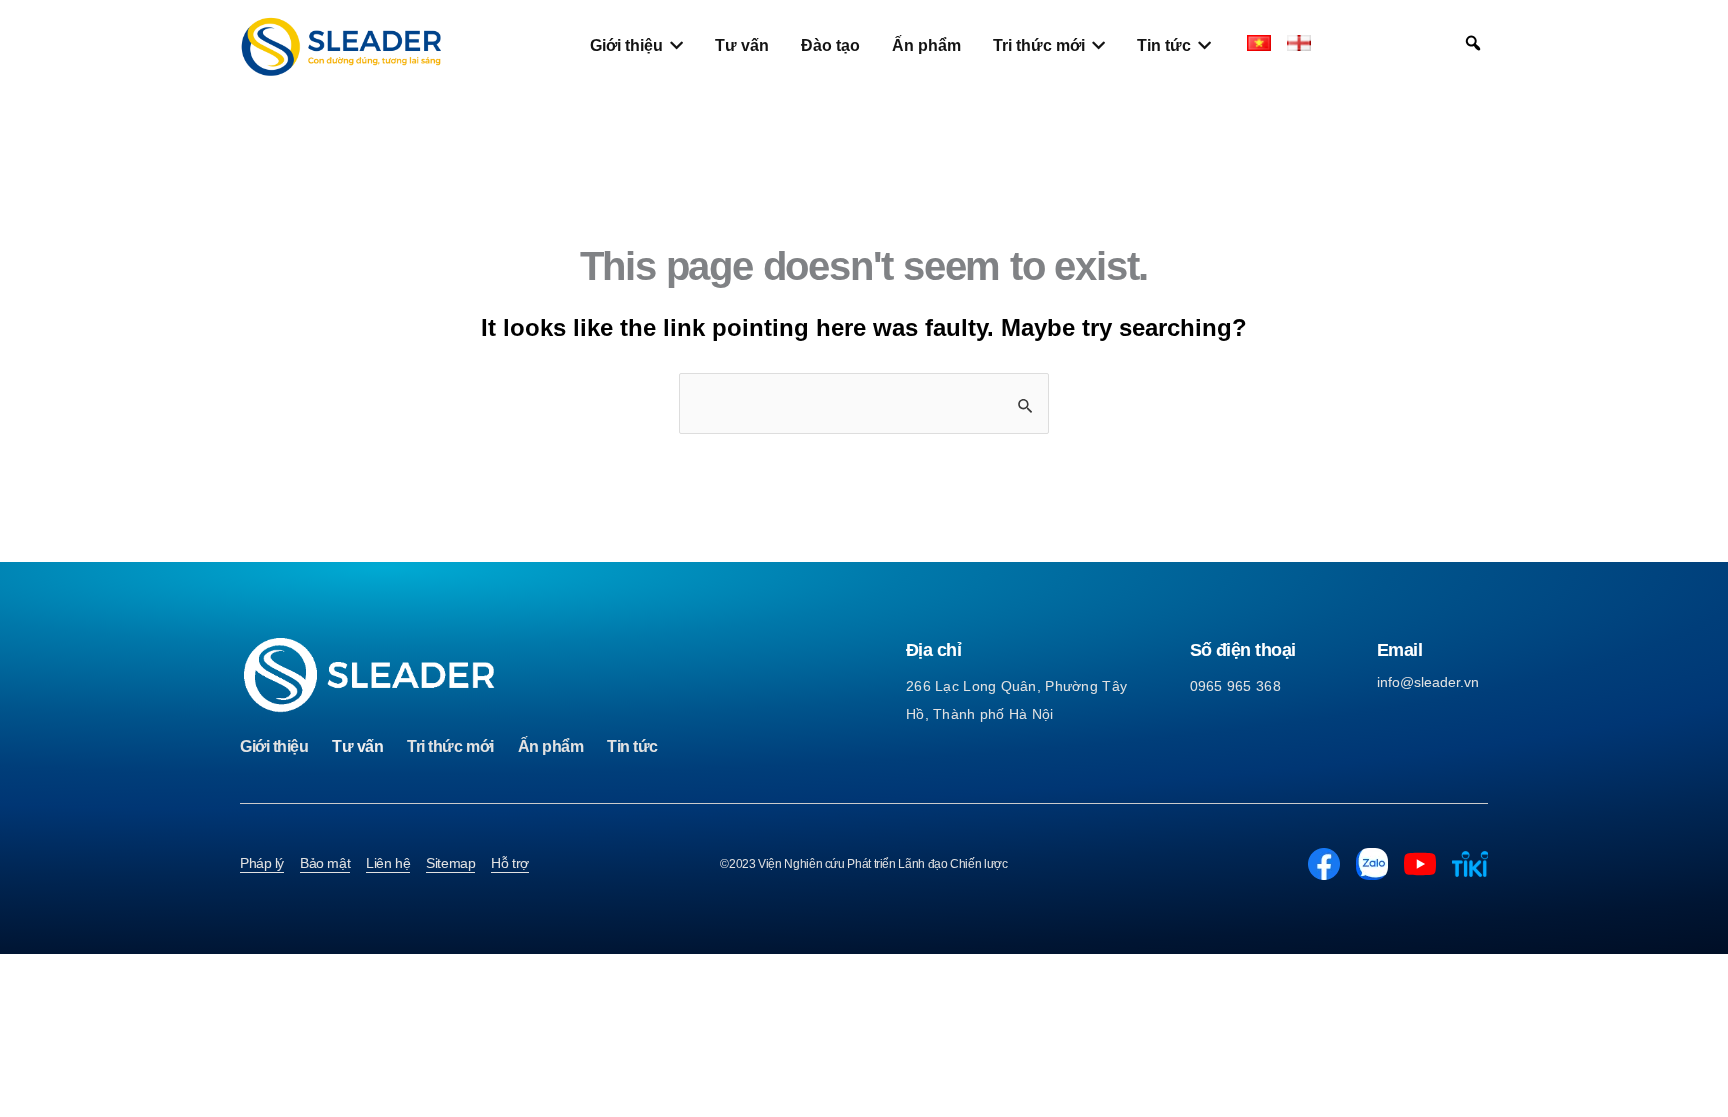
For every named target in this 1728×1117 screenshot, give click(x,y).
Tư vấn (357, 746)
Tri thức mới (450, 746)
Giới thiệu (274, 746)
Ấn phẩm (551, 746)
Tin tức (632, 746)
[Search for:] (864, 403)
